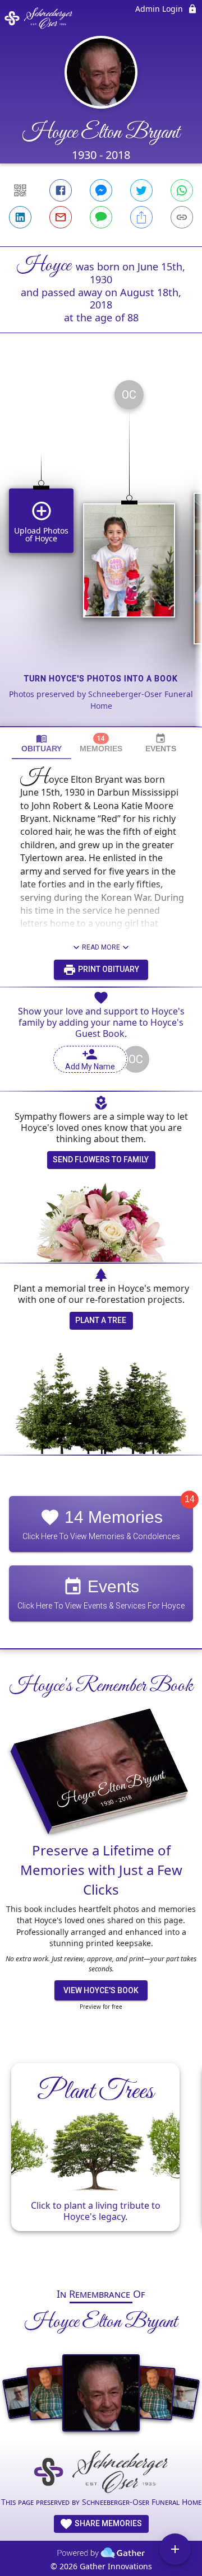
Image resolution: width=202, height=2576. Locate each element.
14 (190, 1499)
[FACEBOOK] (61, 190)
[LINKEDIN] (20, 217)
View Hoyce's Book (101, 1990)
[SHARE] (141, 217)
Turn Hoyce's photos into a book (101, 679)
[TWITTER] (141, 190)
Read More (101, 947)
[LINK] (182, 217)
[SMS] (101, 217)
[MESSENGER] (101, 190)
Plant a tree (101, 1320)
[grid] (101, 549)
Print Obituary (108, 969)
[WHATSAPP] (182, 190)
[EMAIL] (61, 217)
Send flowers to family (101, 1160)
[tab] (42, 743)
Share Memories (107, 2523)
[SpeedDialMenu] (175, 2549)
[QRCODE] (20, 190)
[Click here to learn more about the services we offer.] (101, 2473)
